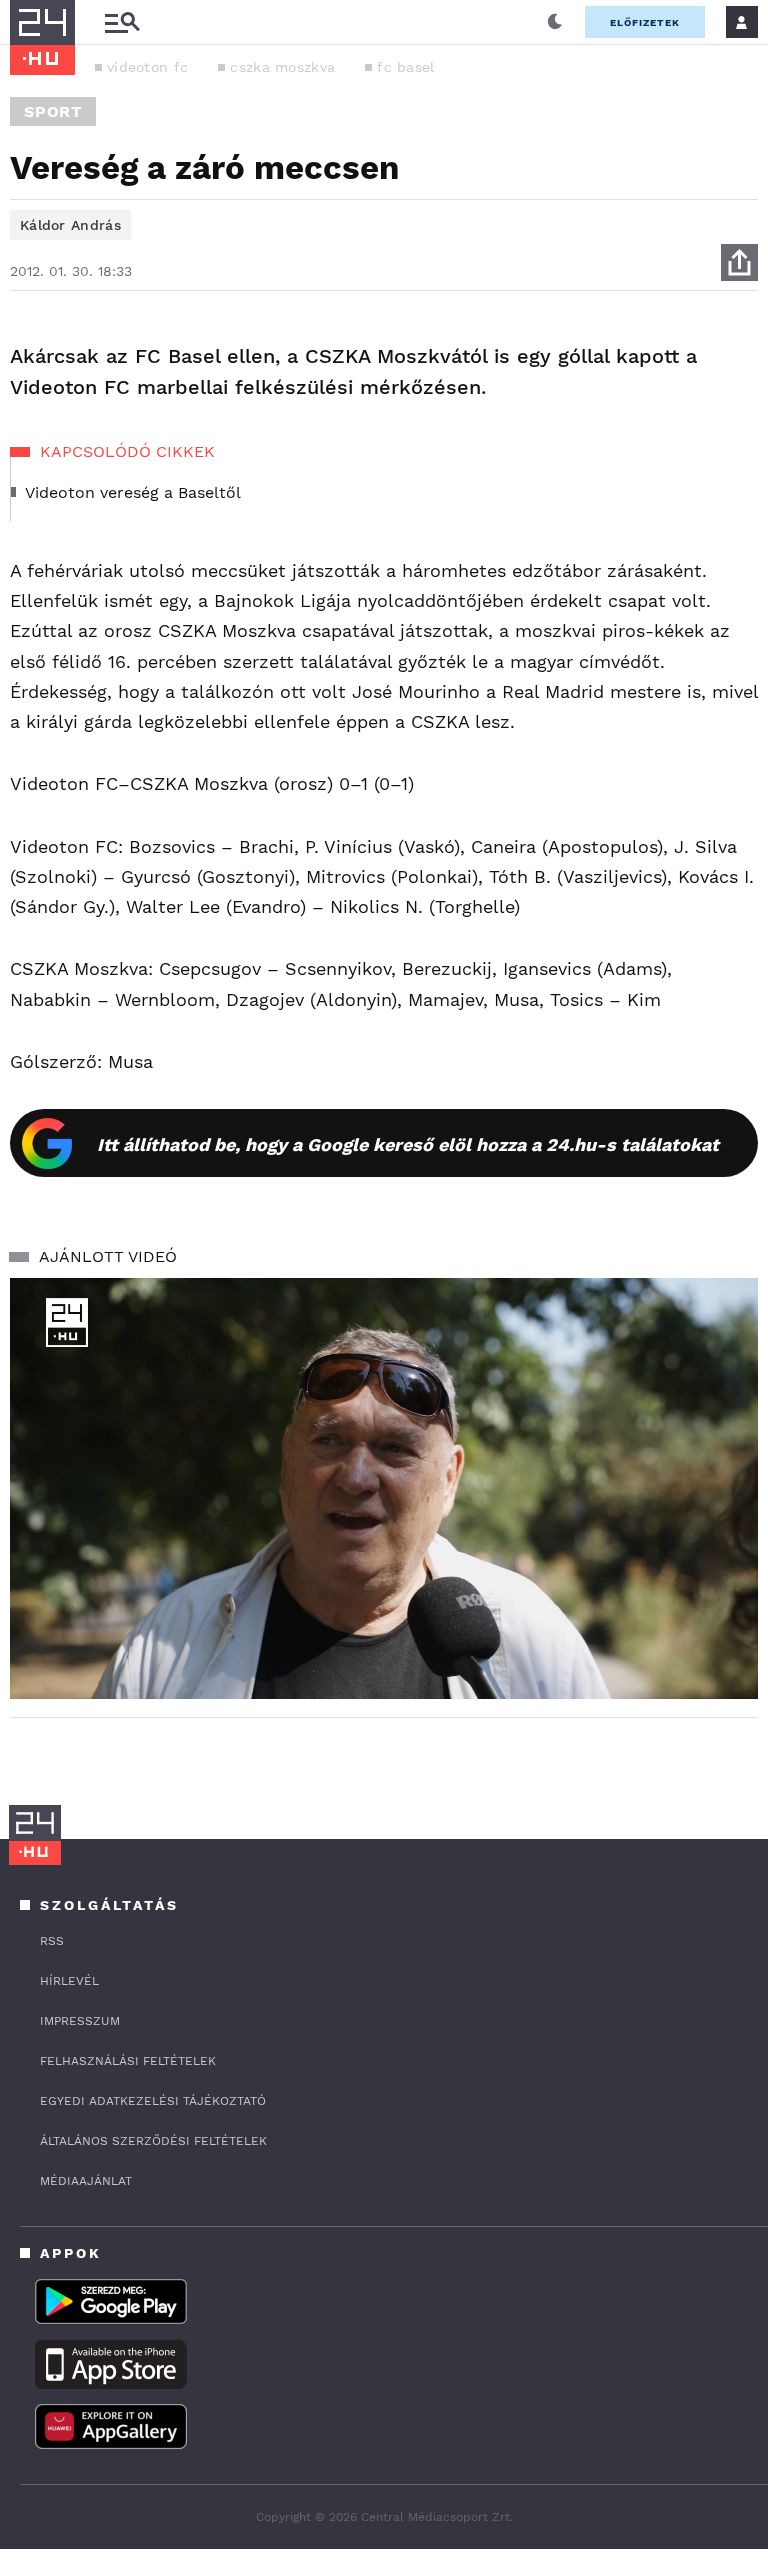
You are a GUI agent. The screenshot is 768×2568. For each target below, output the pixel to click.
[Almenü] (122, 22)
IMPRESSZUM (80, 2021)
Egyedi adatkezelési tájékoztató (153, 2101)
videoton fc (147, 67)
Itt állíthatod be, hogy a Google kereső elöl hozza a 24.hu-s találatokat (408, 1144)
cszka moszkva (282, 67)
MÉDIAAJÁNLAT (86, 2181)
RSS (52, 1941)
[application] (384, 1488)
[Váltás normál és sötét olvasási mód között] (555, 22)
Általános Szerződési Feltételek (153, 2141)
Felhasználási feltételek (128, 2061)
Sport (53, 111)
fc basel (405, 67)
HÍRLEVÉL (69, 1981)
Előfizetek (645, 22)
